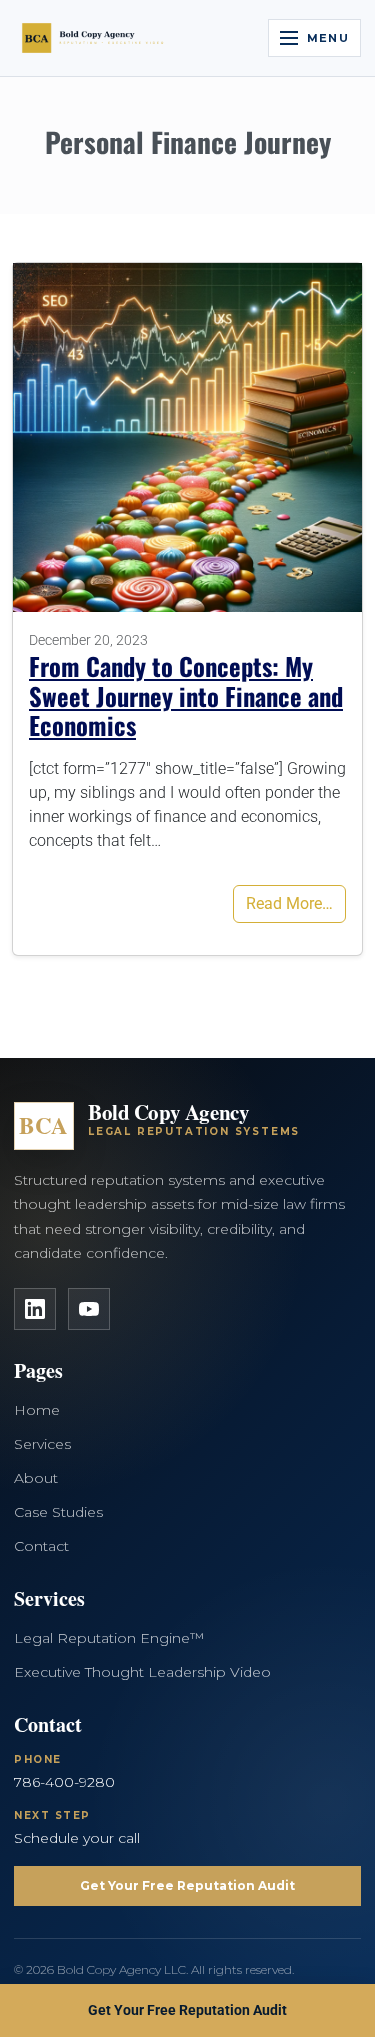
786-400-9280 (64, 1782)
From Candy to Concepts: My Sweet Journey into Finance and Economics (186, 695)
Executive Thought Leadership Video (142, 1672)
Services (42, 1444)
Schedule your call (77, 1838)
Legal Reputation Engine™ (109, 1638)
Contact (41, 1546)
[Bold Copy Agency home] (96, 37)
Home (37, 1410)
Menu (328, 38)
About (36, 1478)
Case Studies (58, 1512)
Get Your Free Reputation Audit (187, 1885)
